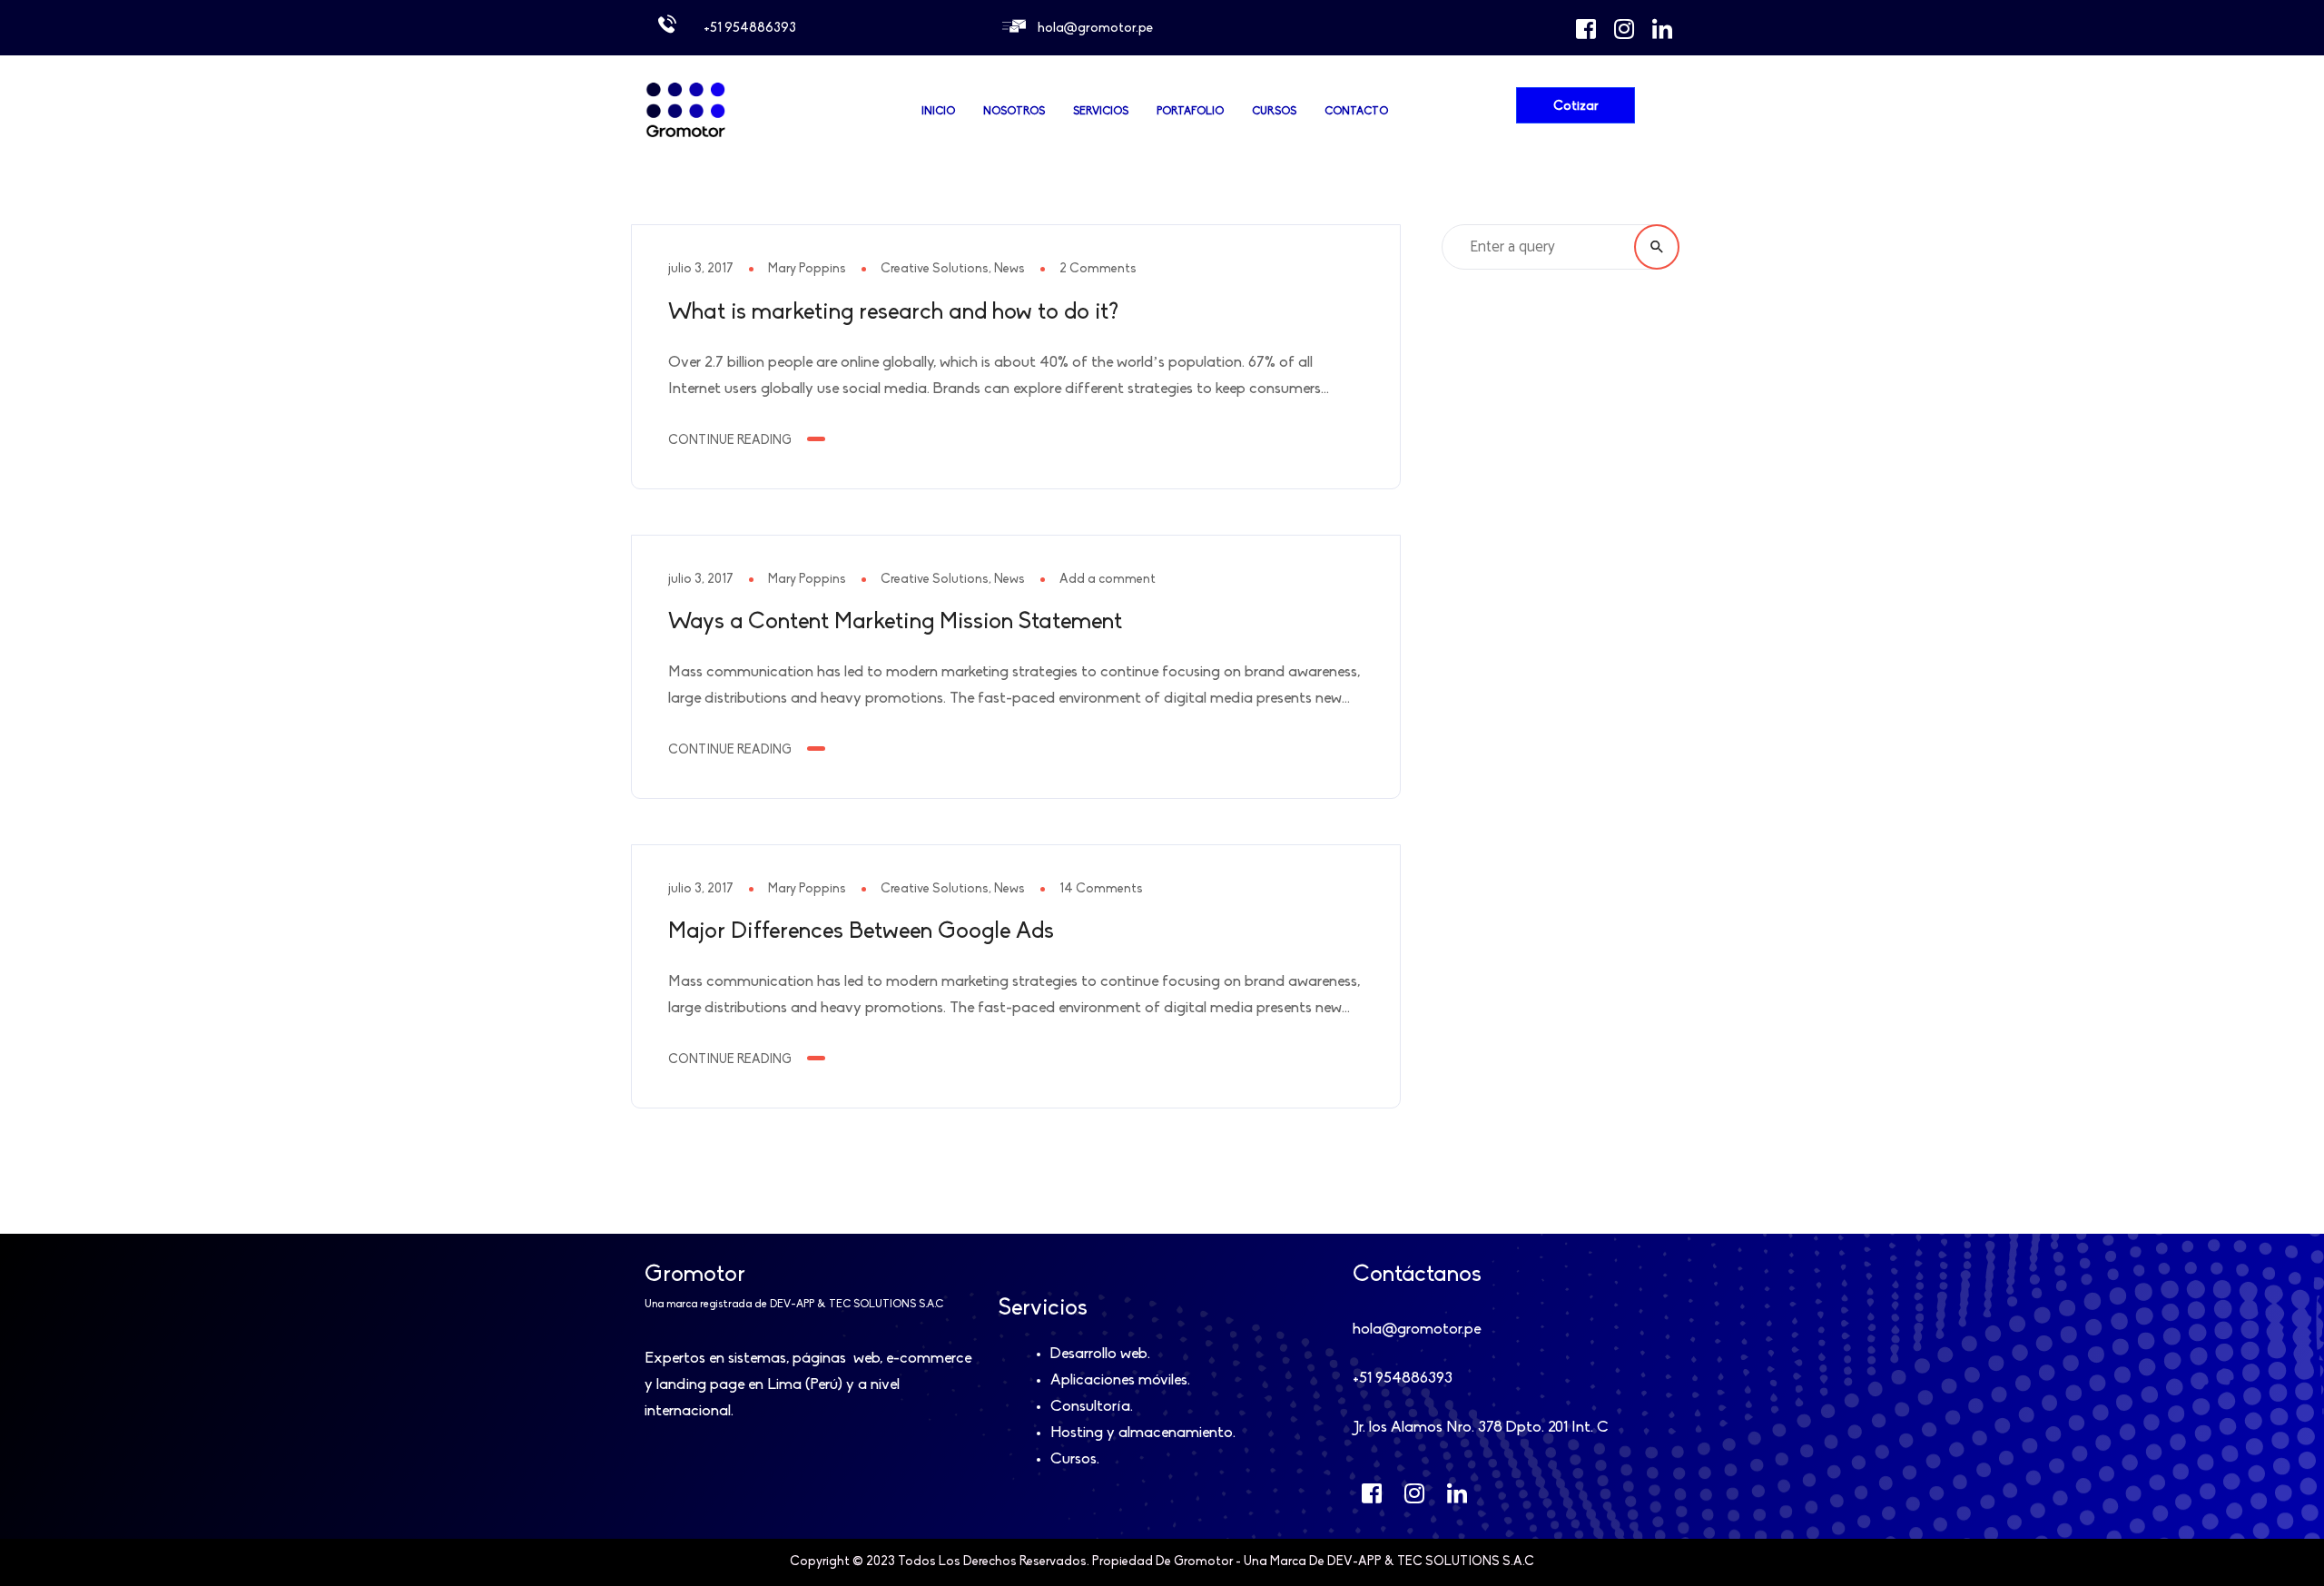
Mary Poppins (807, 269)
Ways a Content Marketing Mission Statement (895, 622)
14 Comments (1101, 889)
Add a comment (1108, 580)
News (1009, 269)
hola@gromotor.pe (1095, 29)
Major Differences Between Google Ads (861, 932)
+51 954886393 (750, 29)
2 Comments (1098, 269)
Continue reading (730, 441)
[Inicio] (685, 137)
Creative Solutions (935, 269)
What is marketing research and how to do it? (893, 313)
